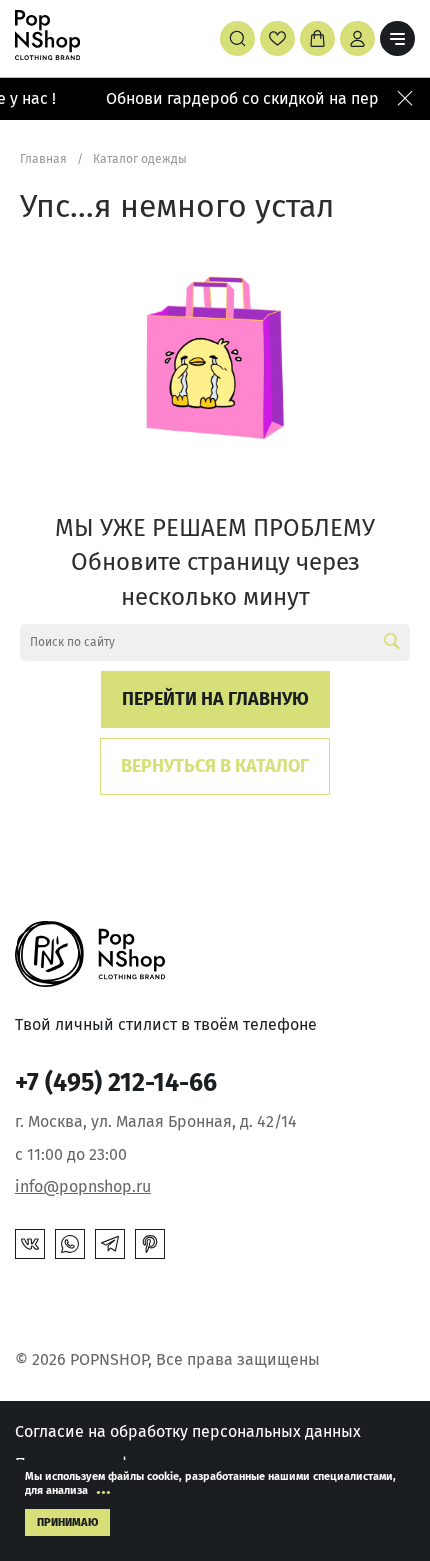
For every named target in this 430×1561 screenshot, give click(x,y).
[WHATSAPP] (70, 1244)
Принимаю (67, 1522)
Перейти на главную (215, 699)
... (103, 1487)
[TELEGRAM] (110, 1244)
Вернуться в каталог (215, 766)
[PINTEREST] (150, 1244)
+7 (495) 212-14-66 (116, 1083)
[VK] (30, 1244)
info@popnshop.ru (83, 1186)
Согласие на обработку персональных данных (188, 1431)
